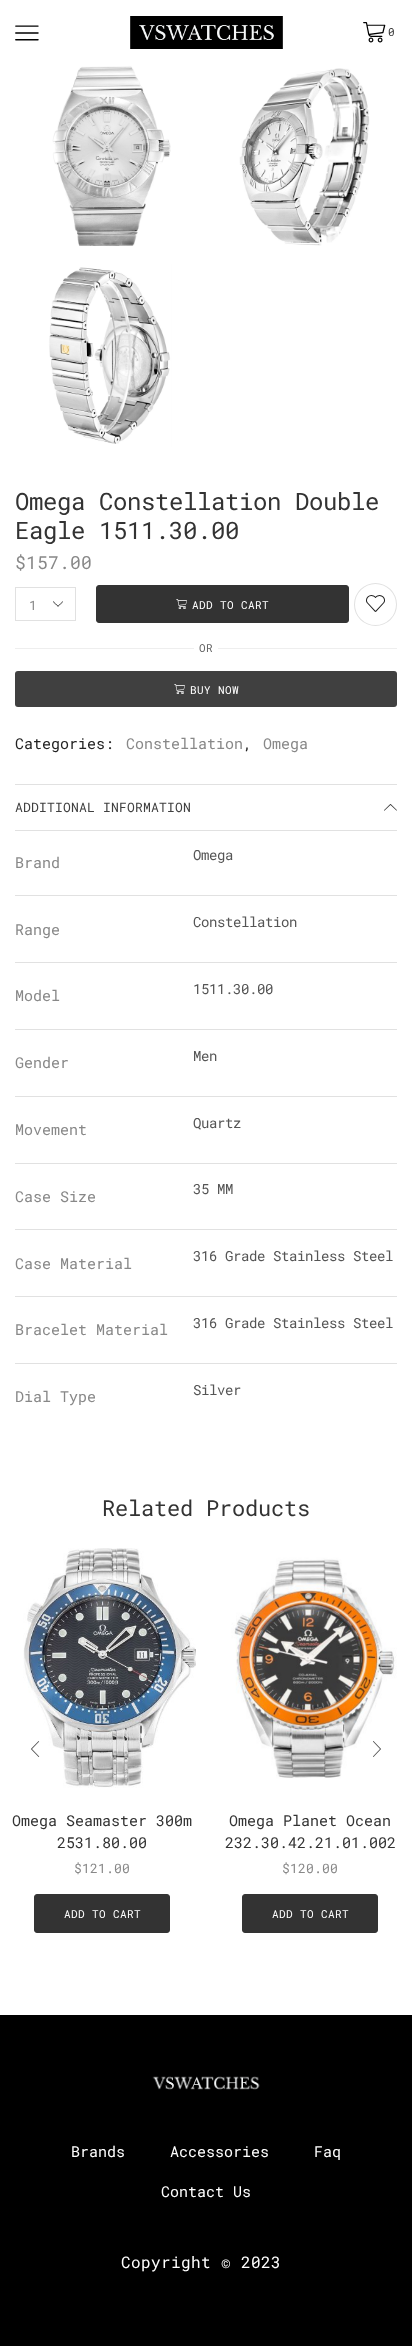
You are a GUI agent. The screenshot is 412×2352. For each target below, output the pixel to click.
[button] (377, 1750)
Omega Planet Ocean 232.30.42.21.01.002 (310, 1831)
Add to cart (230, 604)
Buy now (214, 689)
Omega (285, 743)
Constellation (184, 743)
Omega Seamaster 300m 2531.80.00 (102, 1831)
